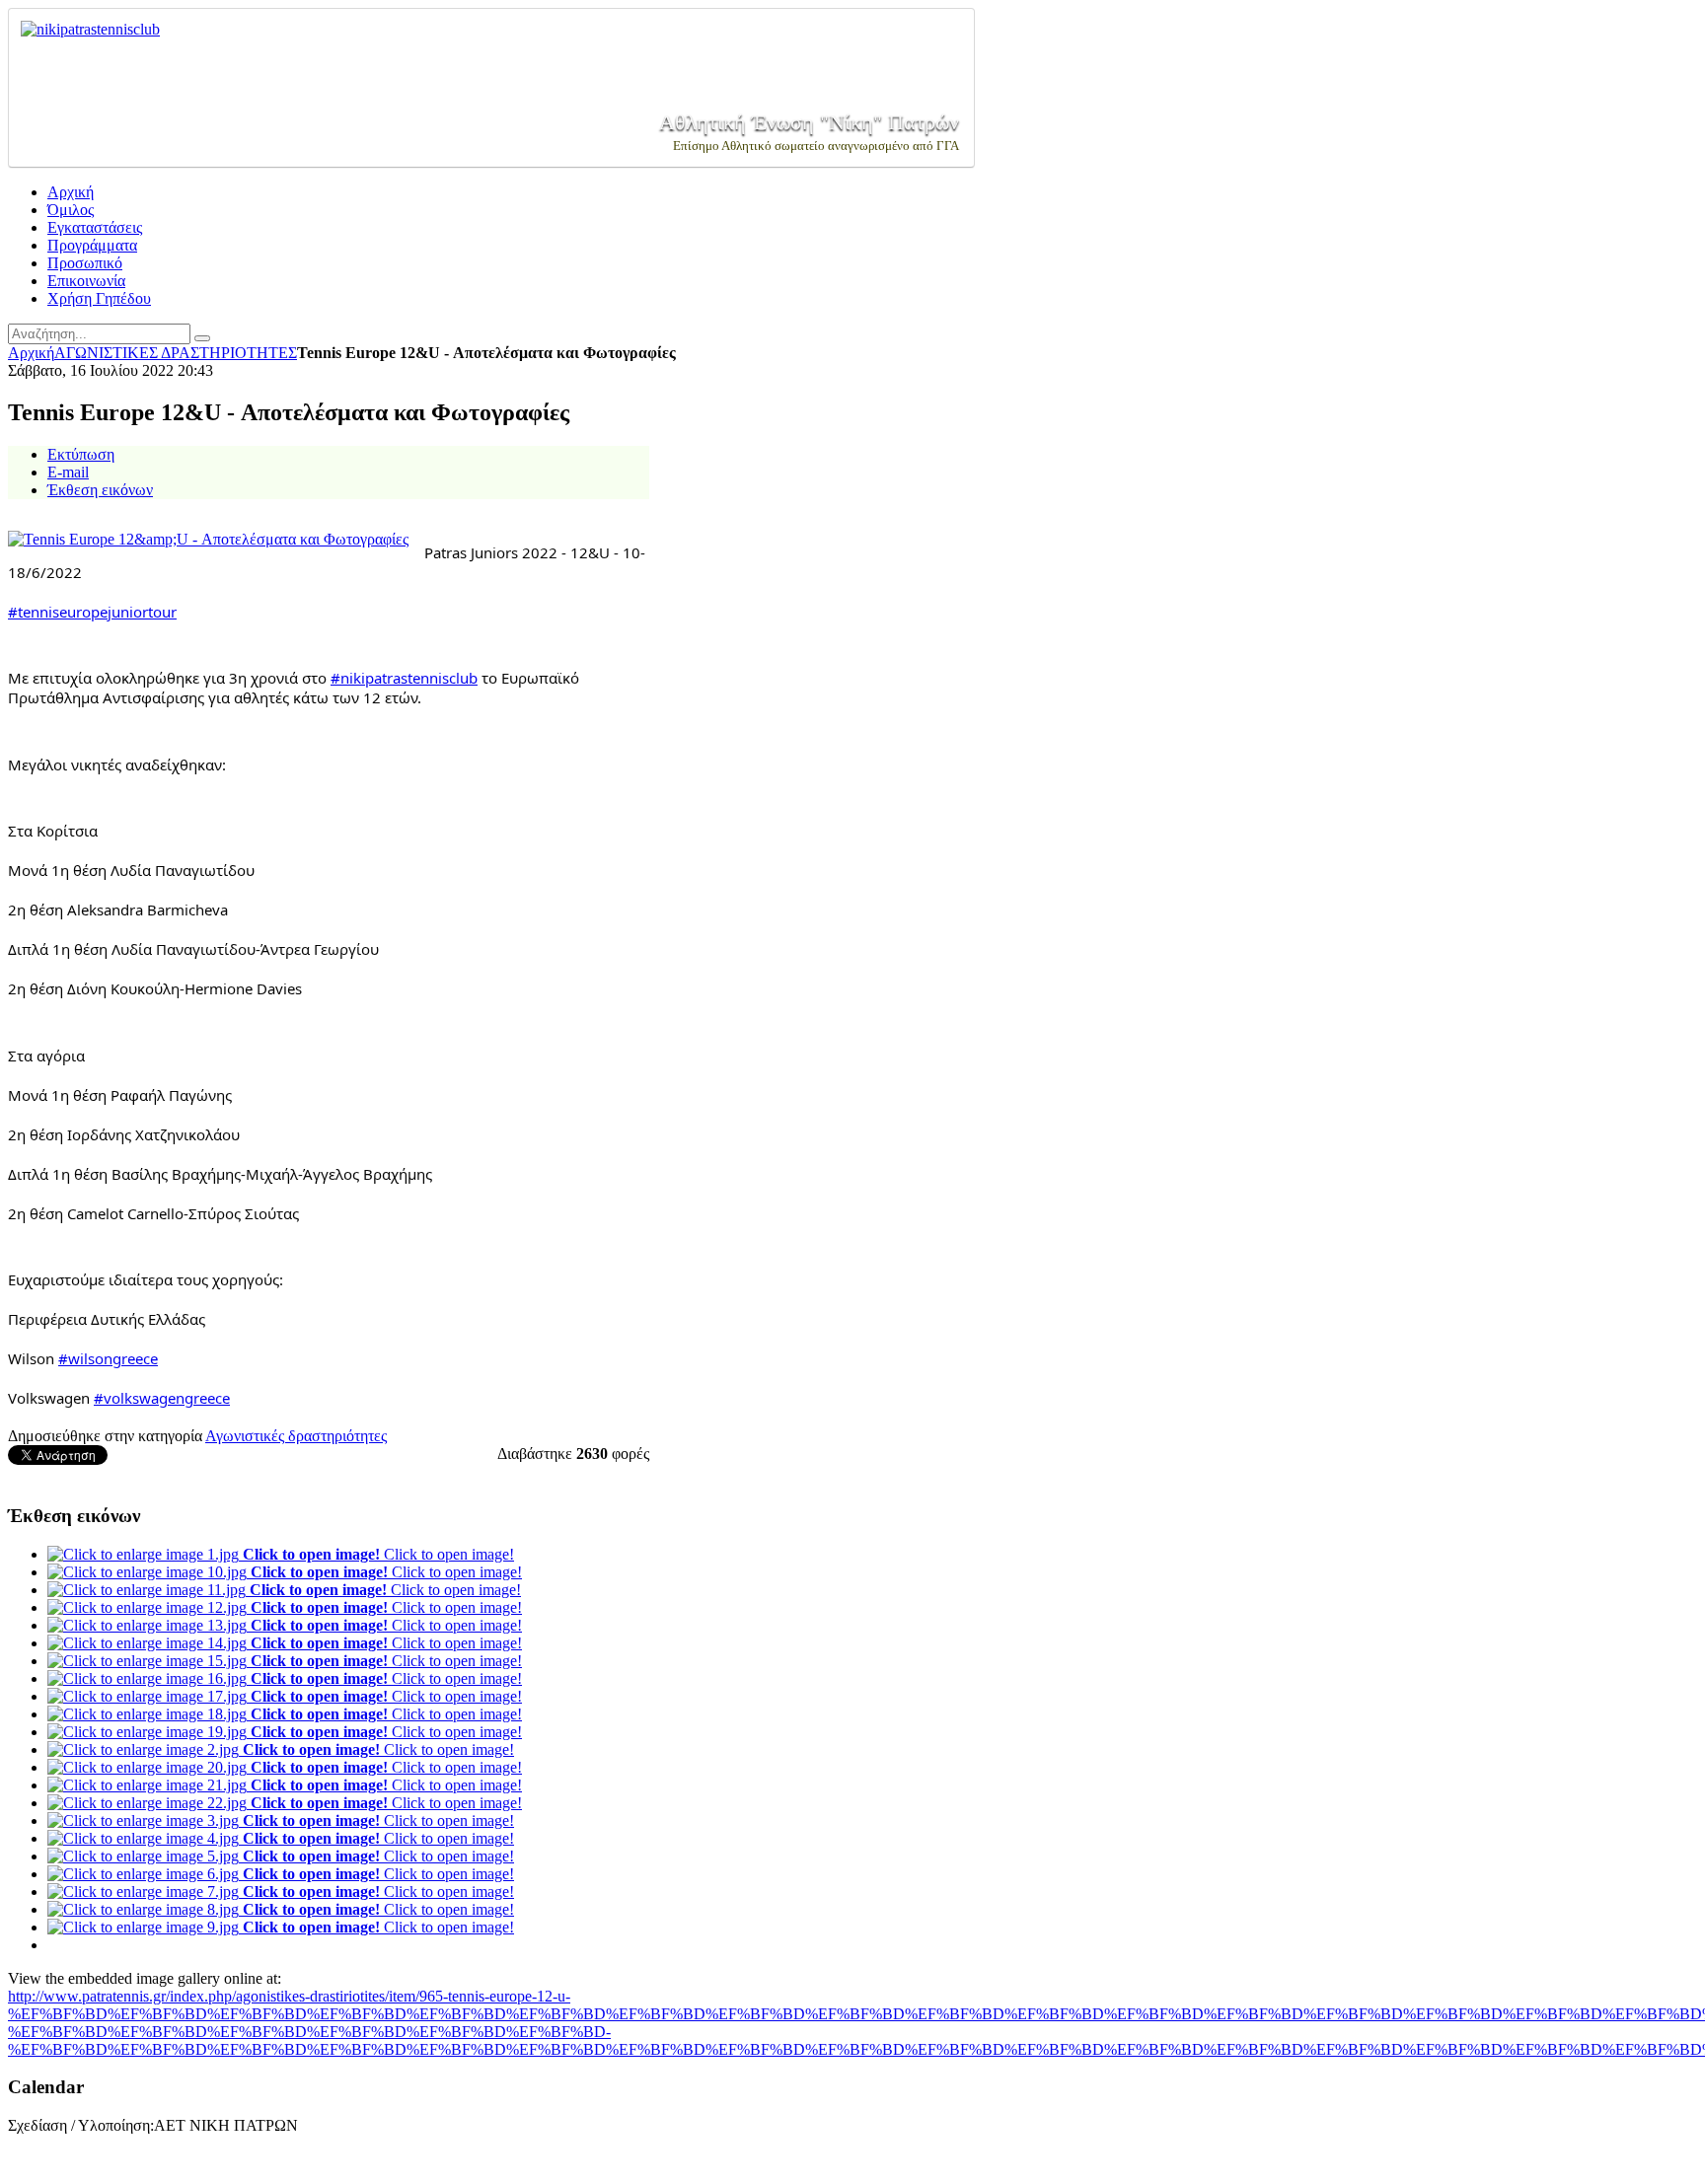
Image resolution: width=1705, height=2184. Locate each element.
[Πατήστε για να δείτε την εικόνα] (208, 539)
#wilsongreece (108, 1358)
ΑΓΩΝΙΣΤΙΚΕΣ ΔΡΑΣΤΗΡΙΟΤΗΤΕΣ (176, 353)
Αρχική (31, 353)
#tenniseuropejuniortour (92, 612)
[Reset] (202, 338)
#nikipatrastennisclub (404, 678)
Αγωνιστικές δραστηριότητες (296, 1436)
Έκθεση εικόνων (100, 490)
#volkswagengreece (162, 1398)
